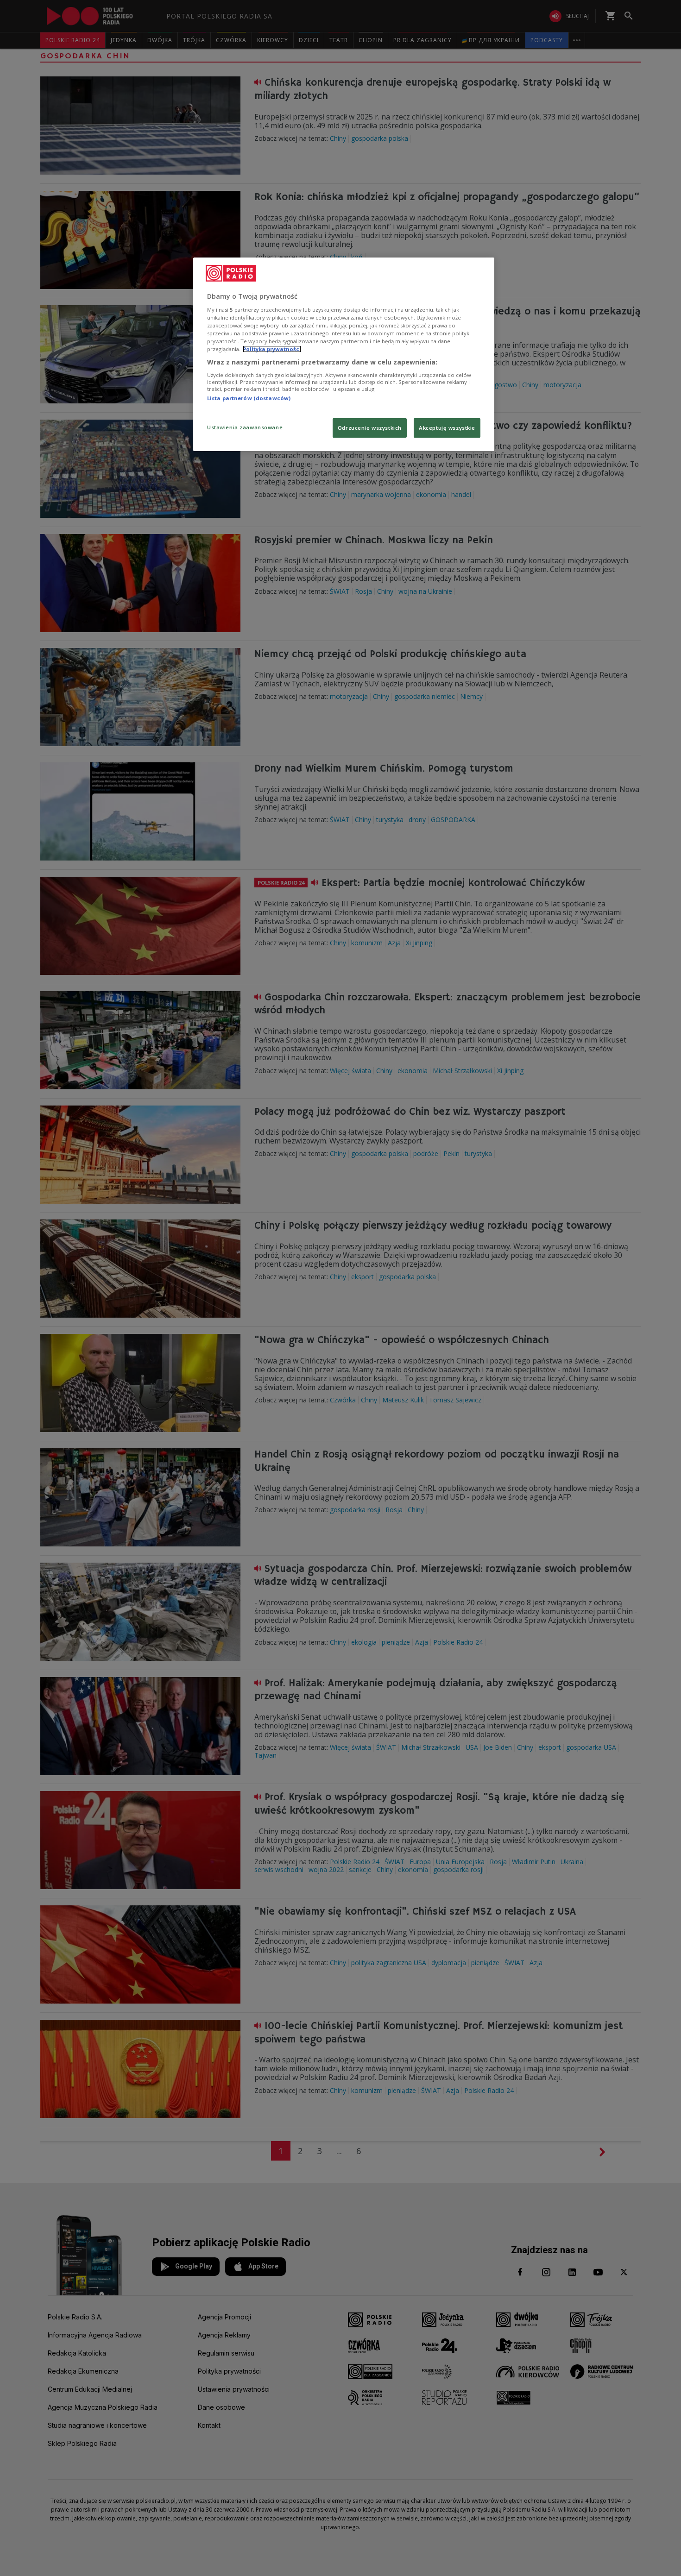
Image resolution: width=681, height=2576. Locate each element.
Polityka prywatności (272, 349)
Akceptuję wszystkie (447, 428)
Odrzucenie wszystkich (370, 428)
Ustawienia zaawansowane (245, 427)
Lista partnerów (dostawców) (249, 398)
